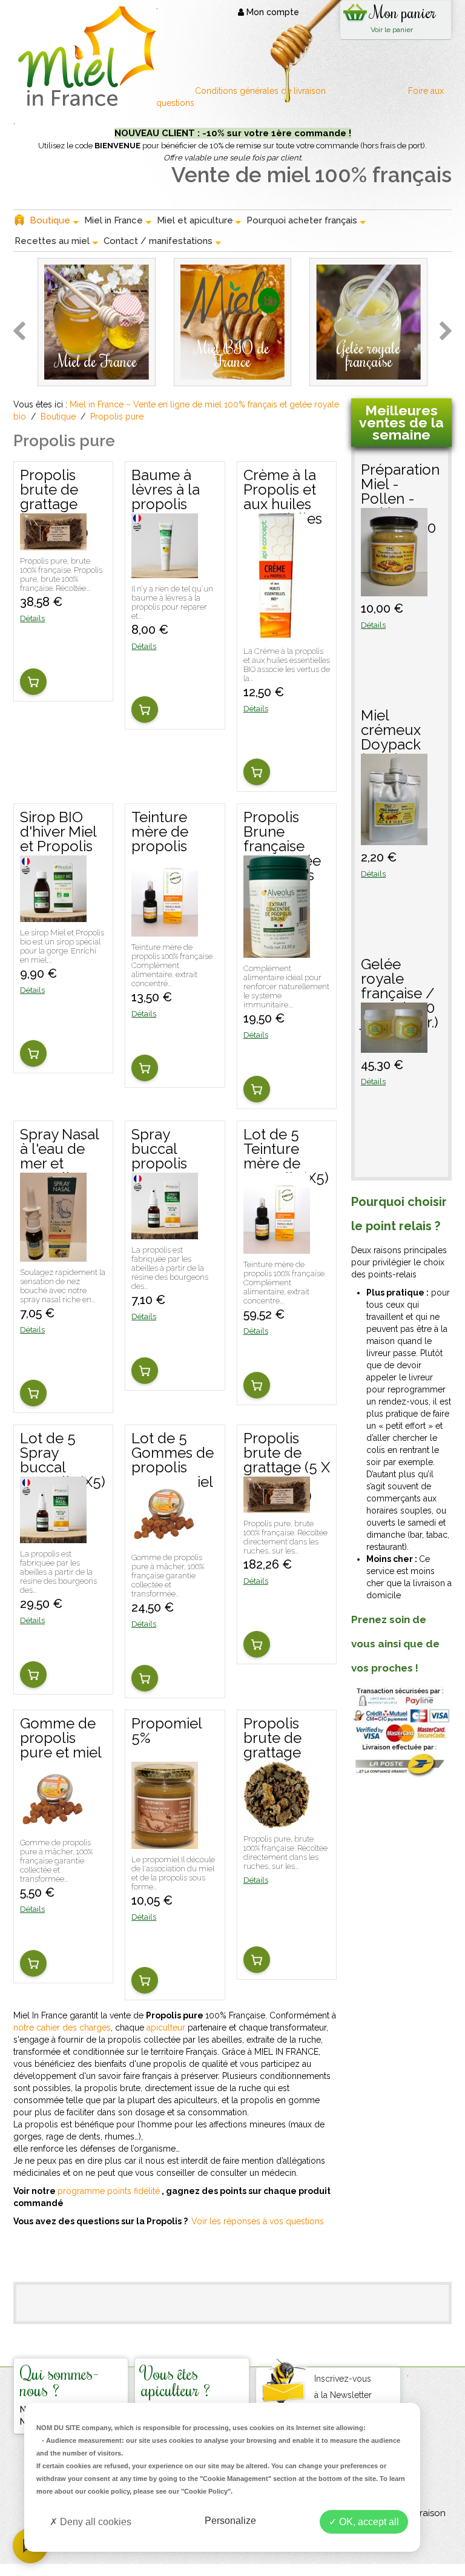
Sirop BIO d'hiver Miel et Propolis (58, 832)
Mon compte (272, 12)
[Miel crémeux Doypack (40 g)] (394, 839)
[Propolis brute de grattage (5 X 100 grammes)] (277, 1507)
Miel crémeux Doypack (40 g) (391, 731)
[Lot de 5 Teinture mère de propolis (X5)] (277, 1248)
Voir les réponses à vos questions (258, 2221)
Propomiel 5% (167, 1731)
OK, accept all (368, 2522)
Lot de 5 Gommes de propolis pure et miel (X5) (173, 1454)
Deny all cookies (94, 2522)
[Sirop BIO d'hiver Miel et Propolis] (53, 916)
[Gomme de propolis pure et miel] (53, 1826)
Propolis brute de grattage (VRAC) (272, 1739)
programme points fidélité (109, 2191)
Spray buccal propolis (159, 1150)
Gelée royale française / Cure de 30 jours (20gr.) (400, 980)
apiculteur (166, 2028)
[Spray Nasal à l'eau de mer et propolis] (53, 1256)
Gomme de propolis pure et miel (61, 1739)
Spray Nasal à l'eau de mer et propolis (59, 1150)
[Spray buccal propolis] (165, 1233)
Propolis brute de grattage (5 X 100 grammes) (287, 1454)
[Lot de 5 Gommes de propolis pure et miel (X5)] (165, 1541)
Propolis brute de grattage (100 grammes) (54, 491)
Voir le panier (392, 30)
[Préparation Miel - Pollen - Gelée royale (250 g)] (394, 590)
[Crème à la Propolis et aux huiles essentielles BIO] (275, 634)
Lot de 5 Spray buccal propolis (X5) (63, 1454)
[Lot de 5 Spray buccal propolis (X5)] (53, 1537)
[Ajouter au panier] (33, 682)
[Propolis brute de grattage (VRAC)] (277, 1822)
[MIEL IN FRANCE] (85, 56)
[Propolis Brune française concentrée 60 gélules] (277, 952)
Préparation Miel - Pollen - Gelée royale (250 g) (400, 485)
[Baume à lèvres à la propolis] (165, 572)
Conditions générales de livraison (262, 91)
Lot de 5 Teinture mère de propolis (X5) (286, 1150)
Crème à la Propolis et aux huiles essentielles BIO (283, 491)
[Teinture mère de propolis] (165, 931)
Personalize (230, 2521)
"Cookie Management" (236, 2479)
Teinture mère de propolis (160, 832)
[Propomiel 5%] (165, 1843)
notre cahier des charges (62, 2028)
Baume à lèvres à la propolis (166, 490)
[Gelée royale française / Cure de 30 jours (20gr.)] (394, 1047)
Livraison (427, 2513)
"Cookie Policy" (206, 2491)
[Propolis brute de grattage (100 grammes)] (53, 544)
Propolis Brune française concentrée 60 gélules (282, 833)
